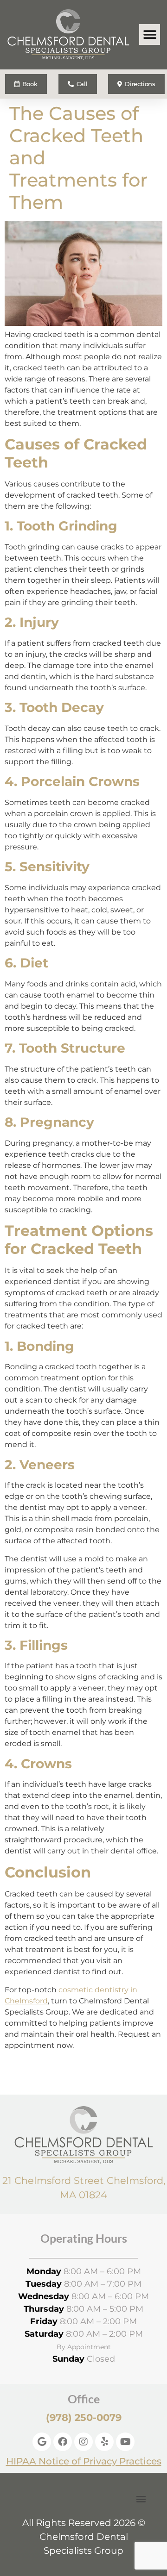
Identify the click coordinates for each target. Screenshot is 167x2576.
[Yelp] (104, 2442)
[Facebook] (63, 2442)
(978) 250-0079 (84, 2417)
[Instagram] (83, 2442)
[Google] (42, 2442)
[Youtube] (125, 2442)
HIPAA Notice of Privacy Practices (84, 2461)
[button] (150, 34)
